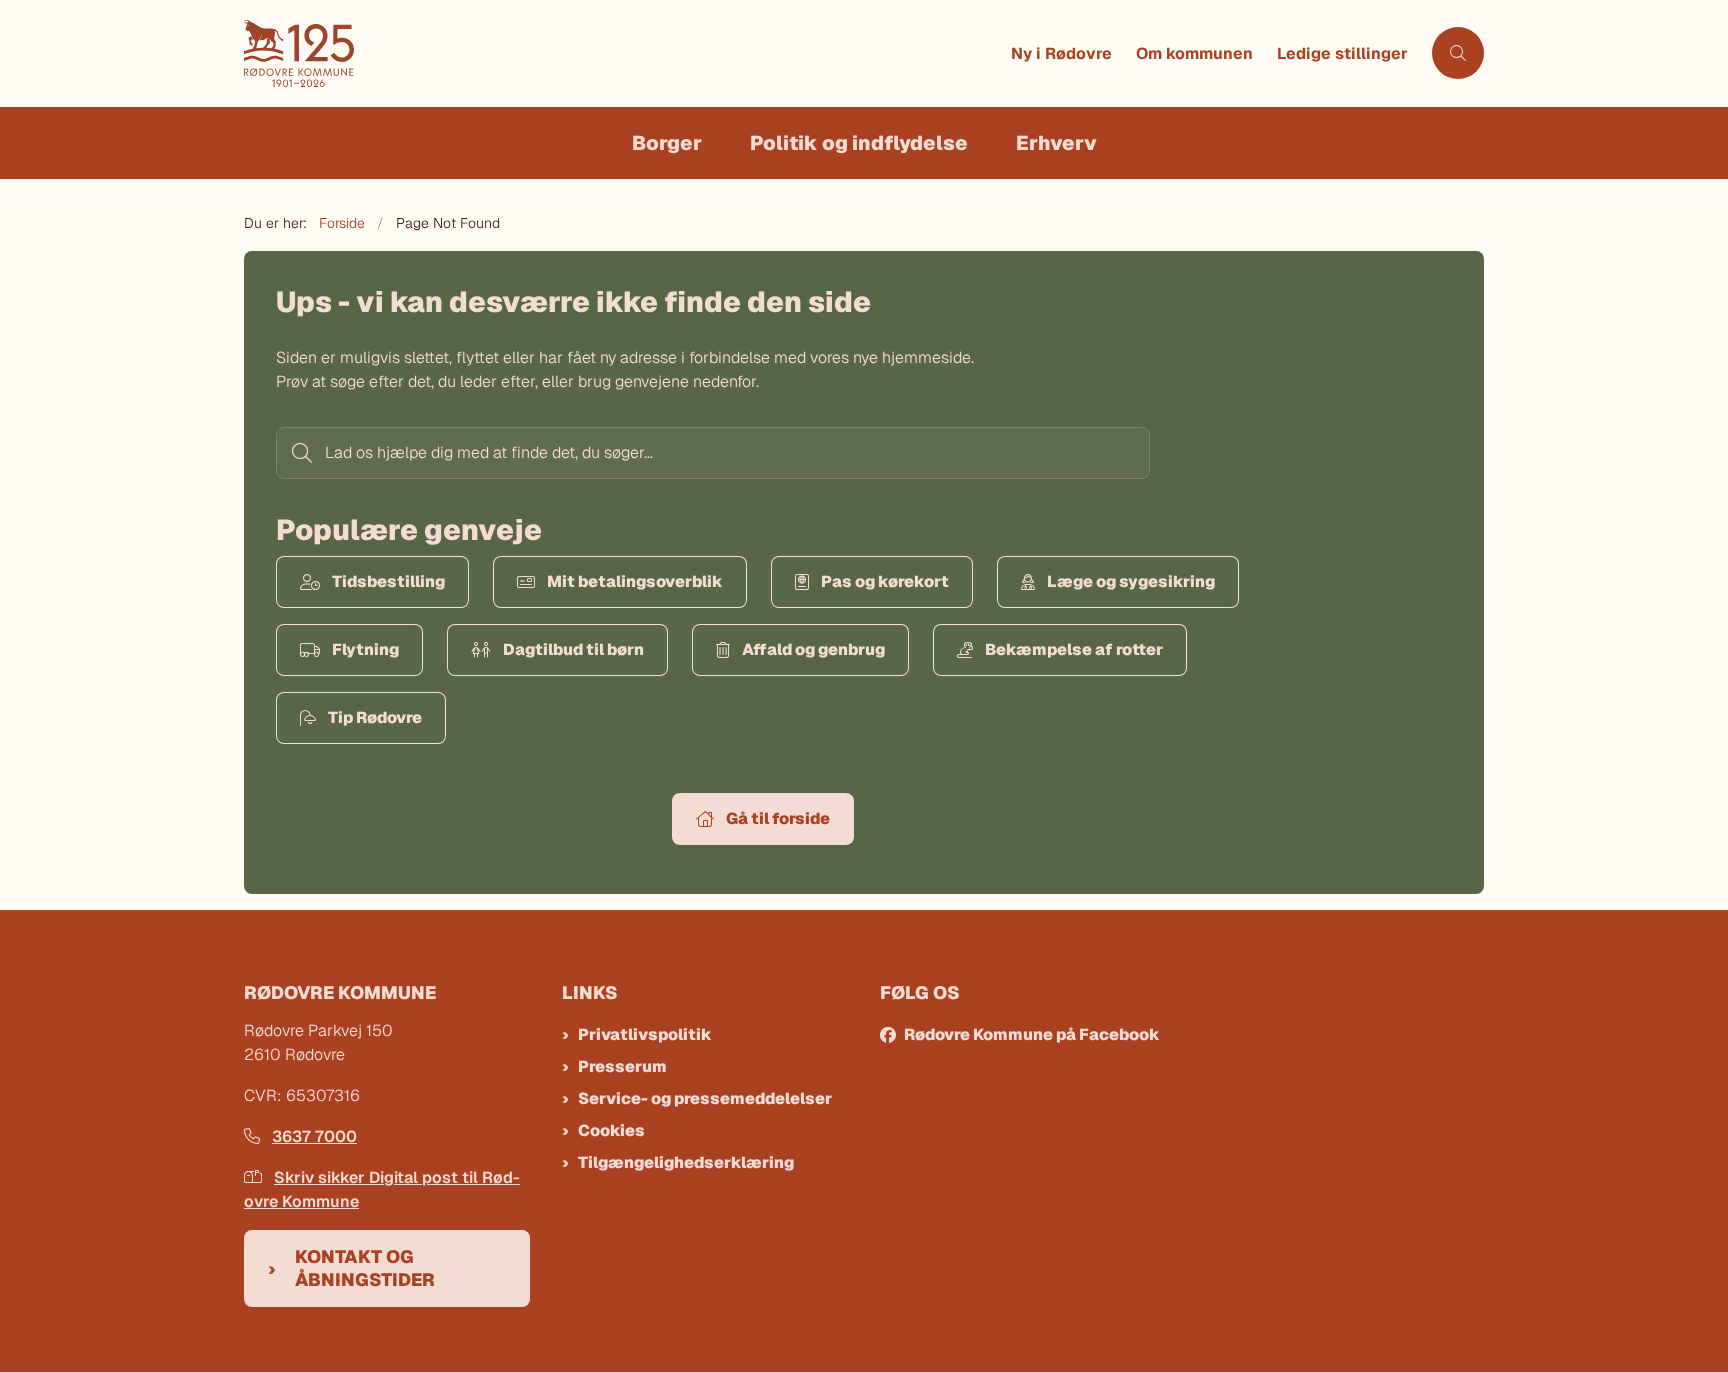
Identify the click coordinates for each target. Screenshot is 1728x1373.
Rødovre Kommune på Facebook (1032, 1034)
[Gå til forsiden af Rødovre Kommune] (621, 53)
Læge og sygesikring (1131, 581)
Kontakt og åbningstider (365, 1268)
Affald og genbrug (813, 649)
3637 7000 (314, 1136)
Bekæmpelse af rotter (1074, 649)
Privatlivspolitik (645, 1034)
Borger (667, 143)
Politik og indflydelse (859, 143)
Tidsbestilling (388, 581)
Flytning (365, 649)
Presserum (622, 1066)
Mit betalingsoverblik (635, 581)
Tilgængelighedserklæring (686, 1162)
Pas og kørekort (885, 581)
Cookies (611, 1130)
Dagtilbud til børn (573, 649)
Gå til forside (778, 818)
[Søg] (300, 453)
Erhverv (1056, 143)
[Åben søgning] (1458, 53)
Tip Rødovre (375, 717)
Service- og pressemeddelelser (705, 1098)
